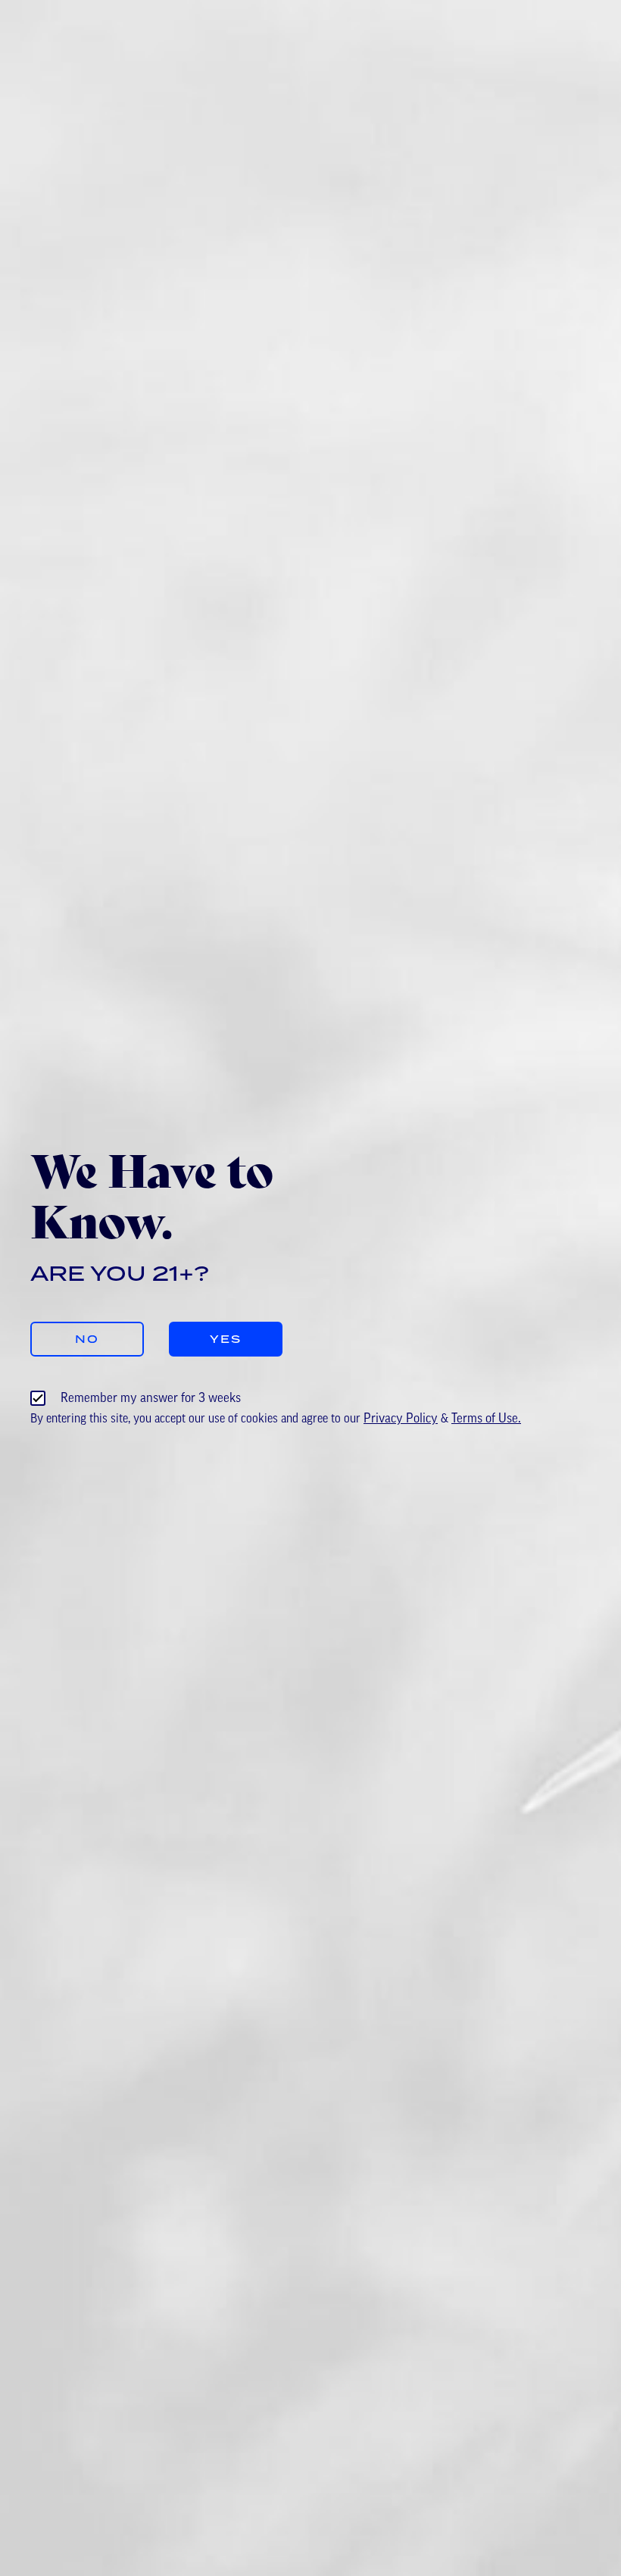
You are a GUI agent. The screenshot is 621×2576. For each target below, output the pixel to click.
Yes (226, 1339)
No (87, 1339)
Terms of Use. (486, 1419)
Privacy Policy (401, 1419)
